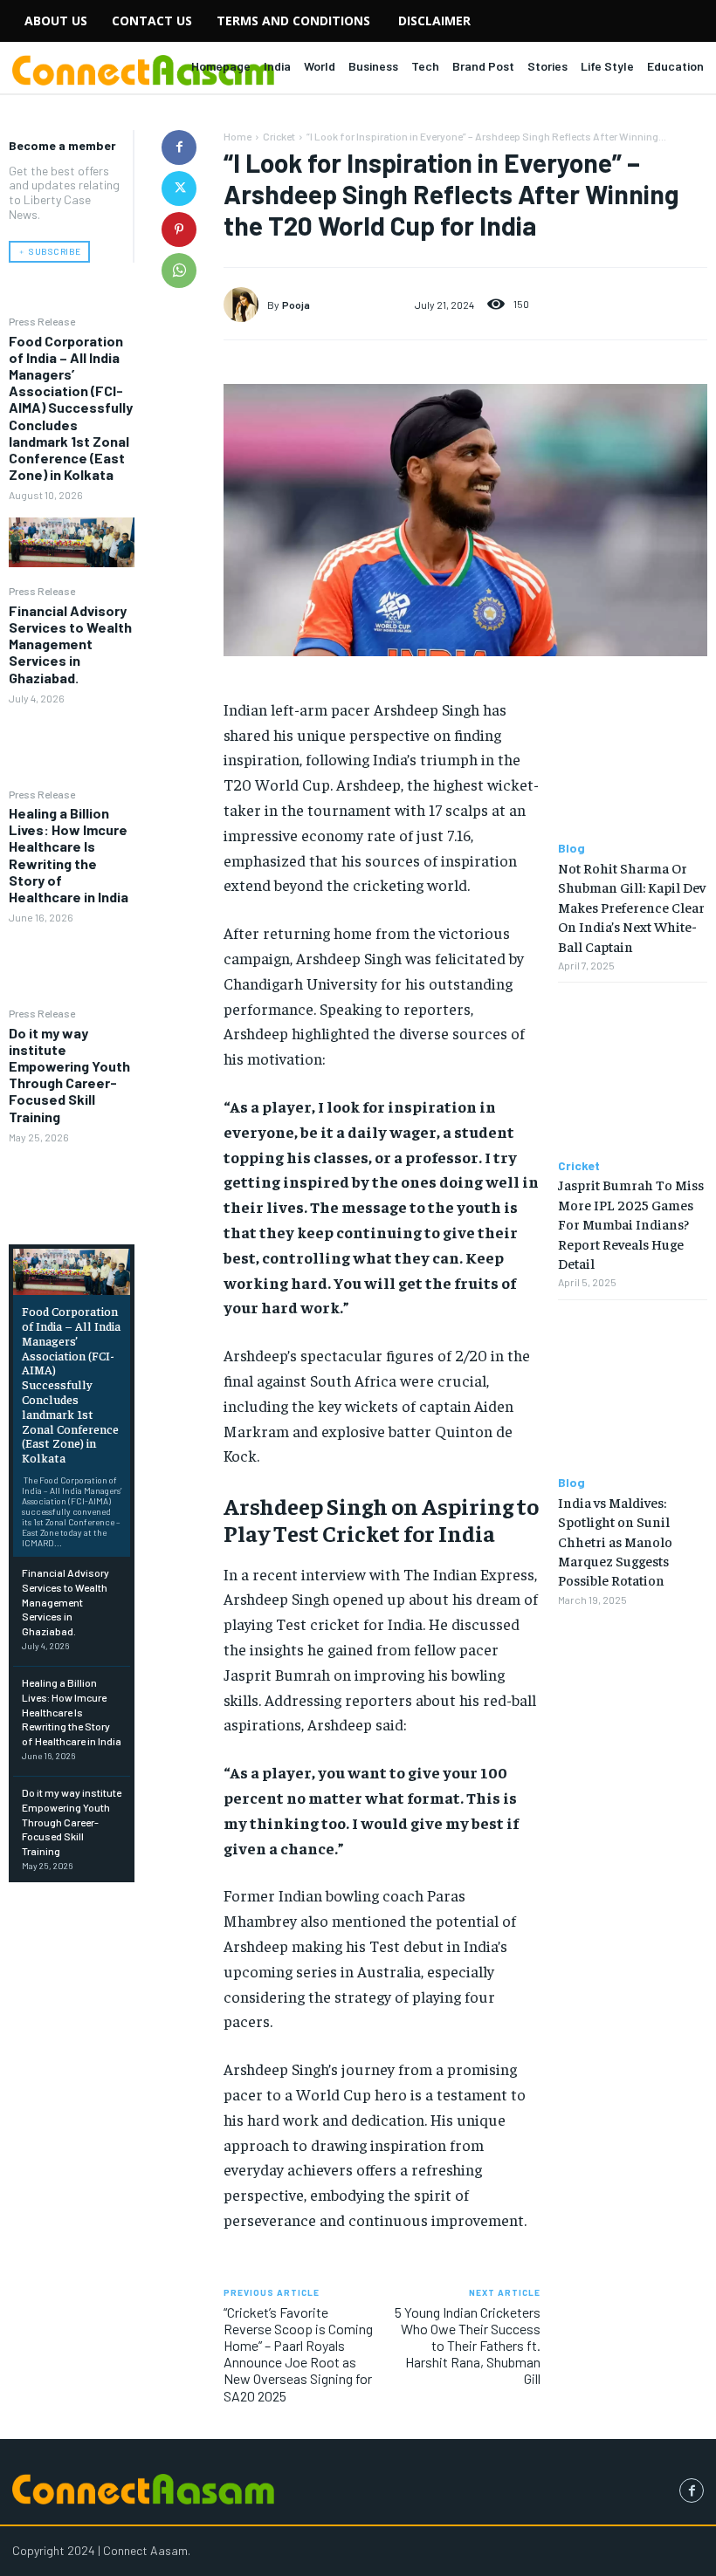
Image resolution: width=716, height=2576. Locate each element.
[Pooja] (245, 305)
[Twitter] (179, 188)
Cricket (279, 136)
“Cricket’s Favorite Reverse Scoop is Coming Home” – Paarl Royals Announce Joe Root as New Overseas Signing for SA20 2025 (298, 2354)
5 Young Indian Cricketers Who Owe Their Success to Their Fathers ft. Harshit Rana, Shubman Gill (468, 2346)
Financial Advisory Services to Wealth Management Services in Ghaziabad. (70, 644)
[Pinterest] (179, 230)
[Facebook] (179, 147)
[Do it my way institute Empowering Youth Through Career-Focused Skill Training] (72, 1184)
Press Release (42, 321)
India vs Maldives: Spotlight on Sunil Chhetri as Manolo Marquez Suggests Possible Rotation (615, 1541)
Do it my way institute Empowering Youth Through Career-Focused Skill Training (69, 1075)
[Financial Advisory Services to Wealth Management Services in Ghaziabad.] (72, 745)
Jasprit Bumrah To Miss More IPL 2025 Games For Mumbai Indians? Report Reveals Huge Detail (631, 1223)
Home (238, 136)
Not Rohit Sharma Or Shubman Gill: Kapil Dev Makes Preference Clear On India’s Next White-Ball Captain (632, 907)
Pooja (296, 305)
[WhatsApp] (179, 271)
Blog (571, 848)
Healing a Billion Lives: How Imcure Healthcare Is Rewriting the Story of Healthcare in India (69, 855)
